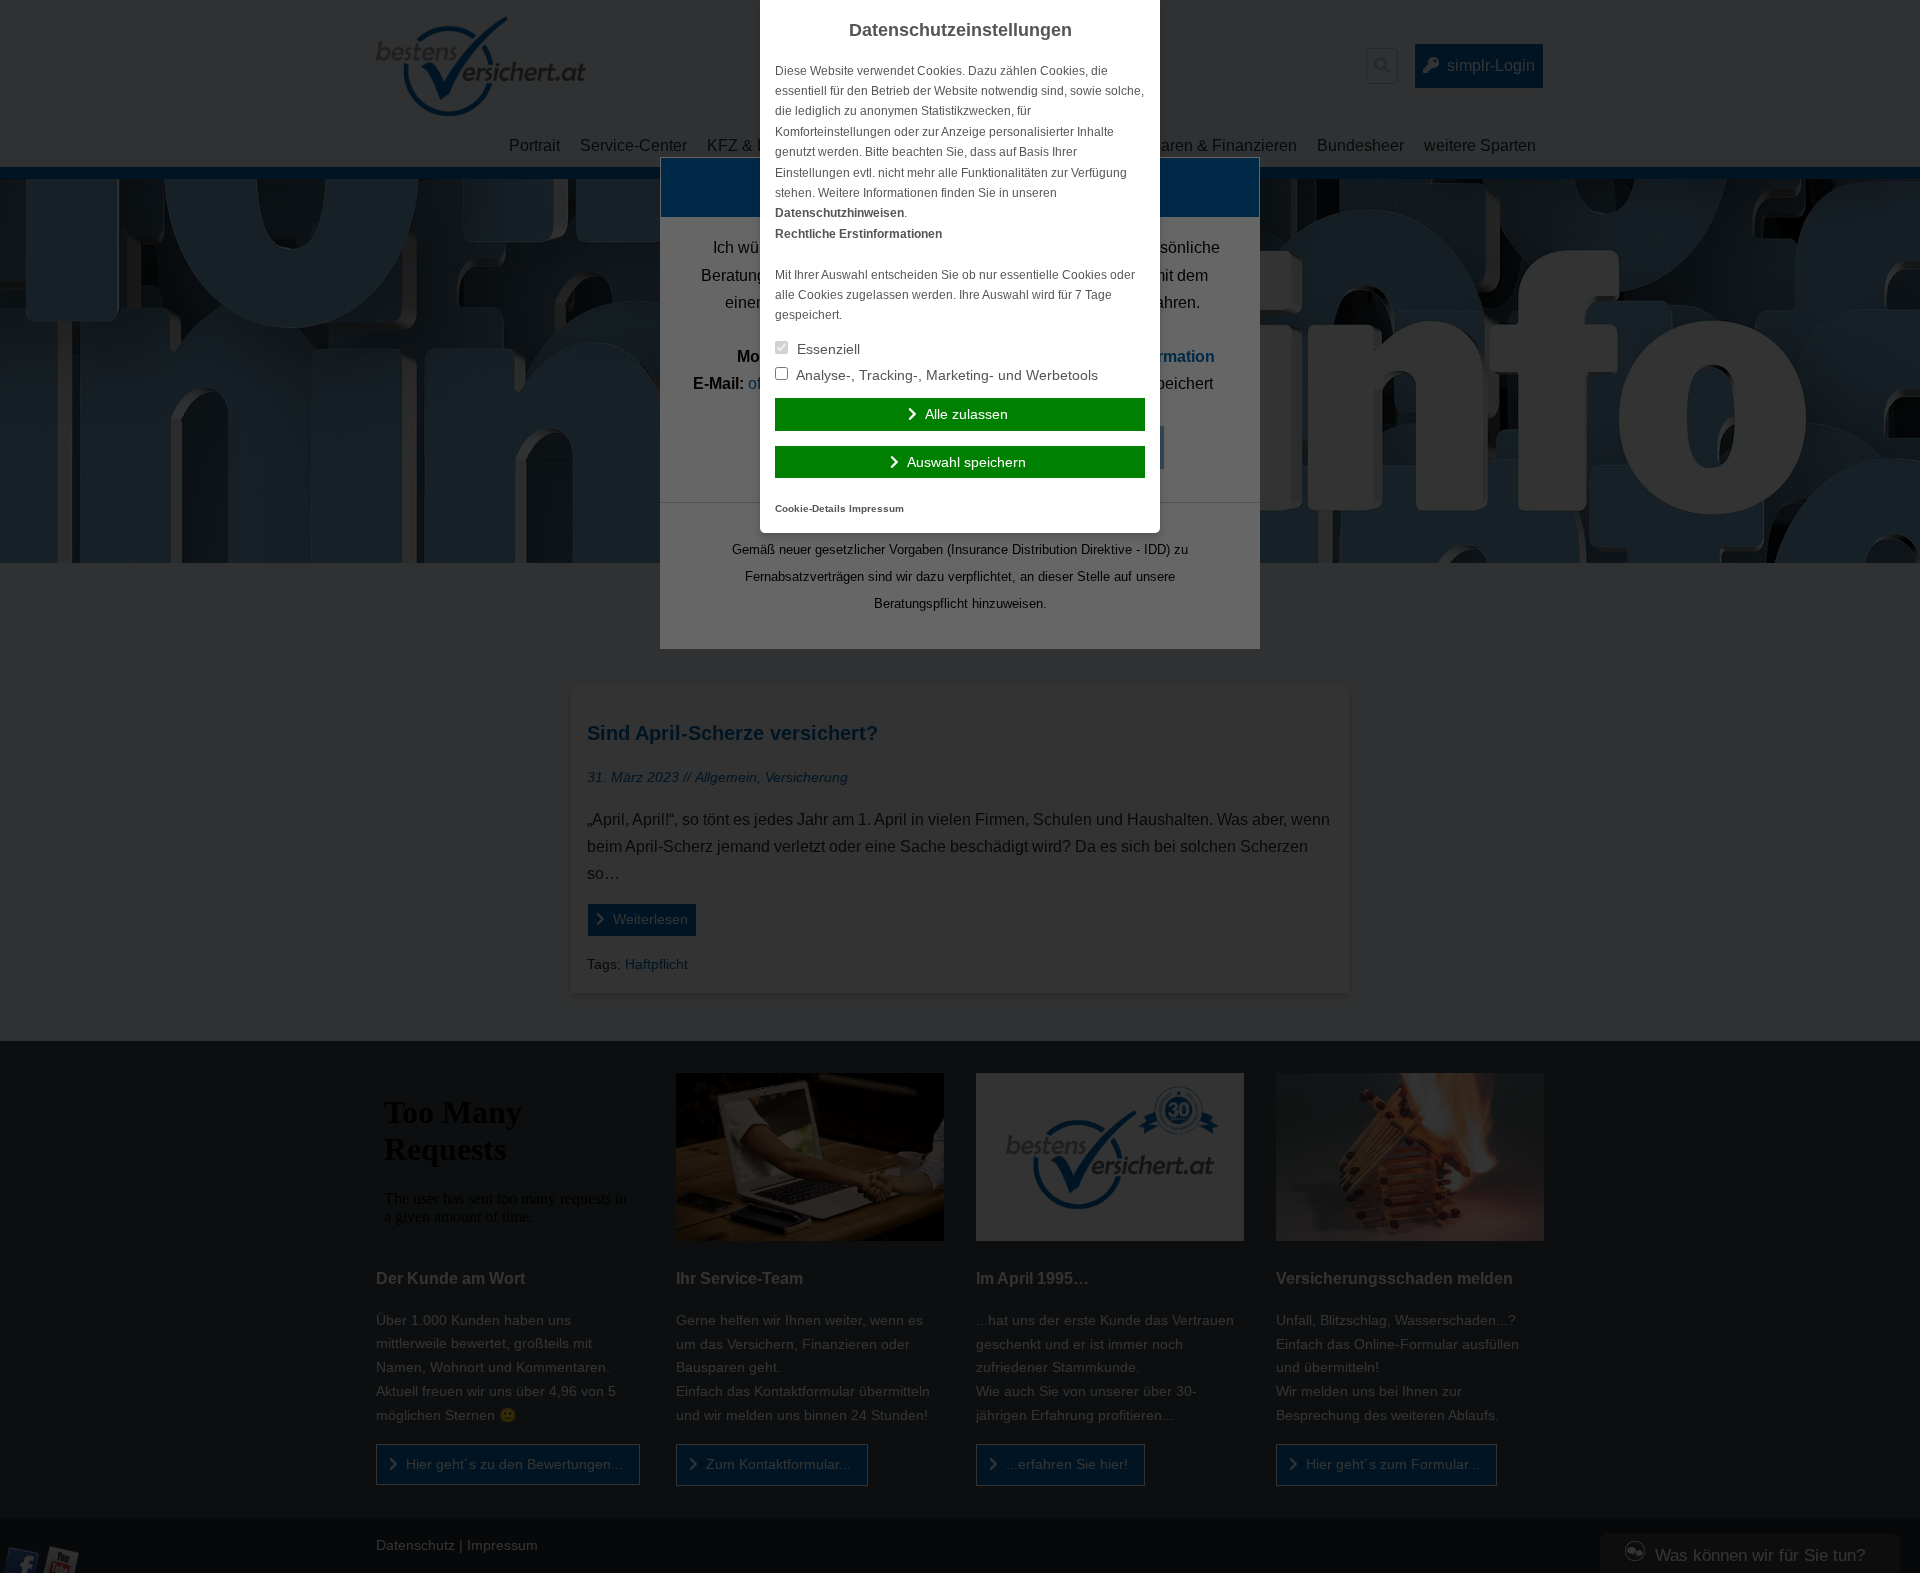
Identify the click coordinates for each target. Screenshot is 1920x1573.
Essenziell (826, 349)
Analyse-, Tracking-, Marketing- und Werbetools (945, 375)
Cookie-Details (810, 508)
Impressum (876, 508)
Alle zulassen (966, 414)
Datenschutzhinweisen (839, 213)
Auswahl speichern (966, 462)
